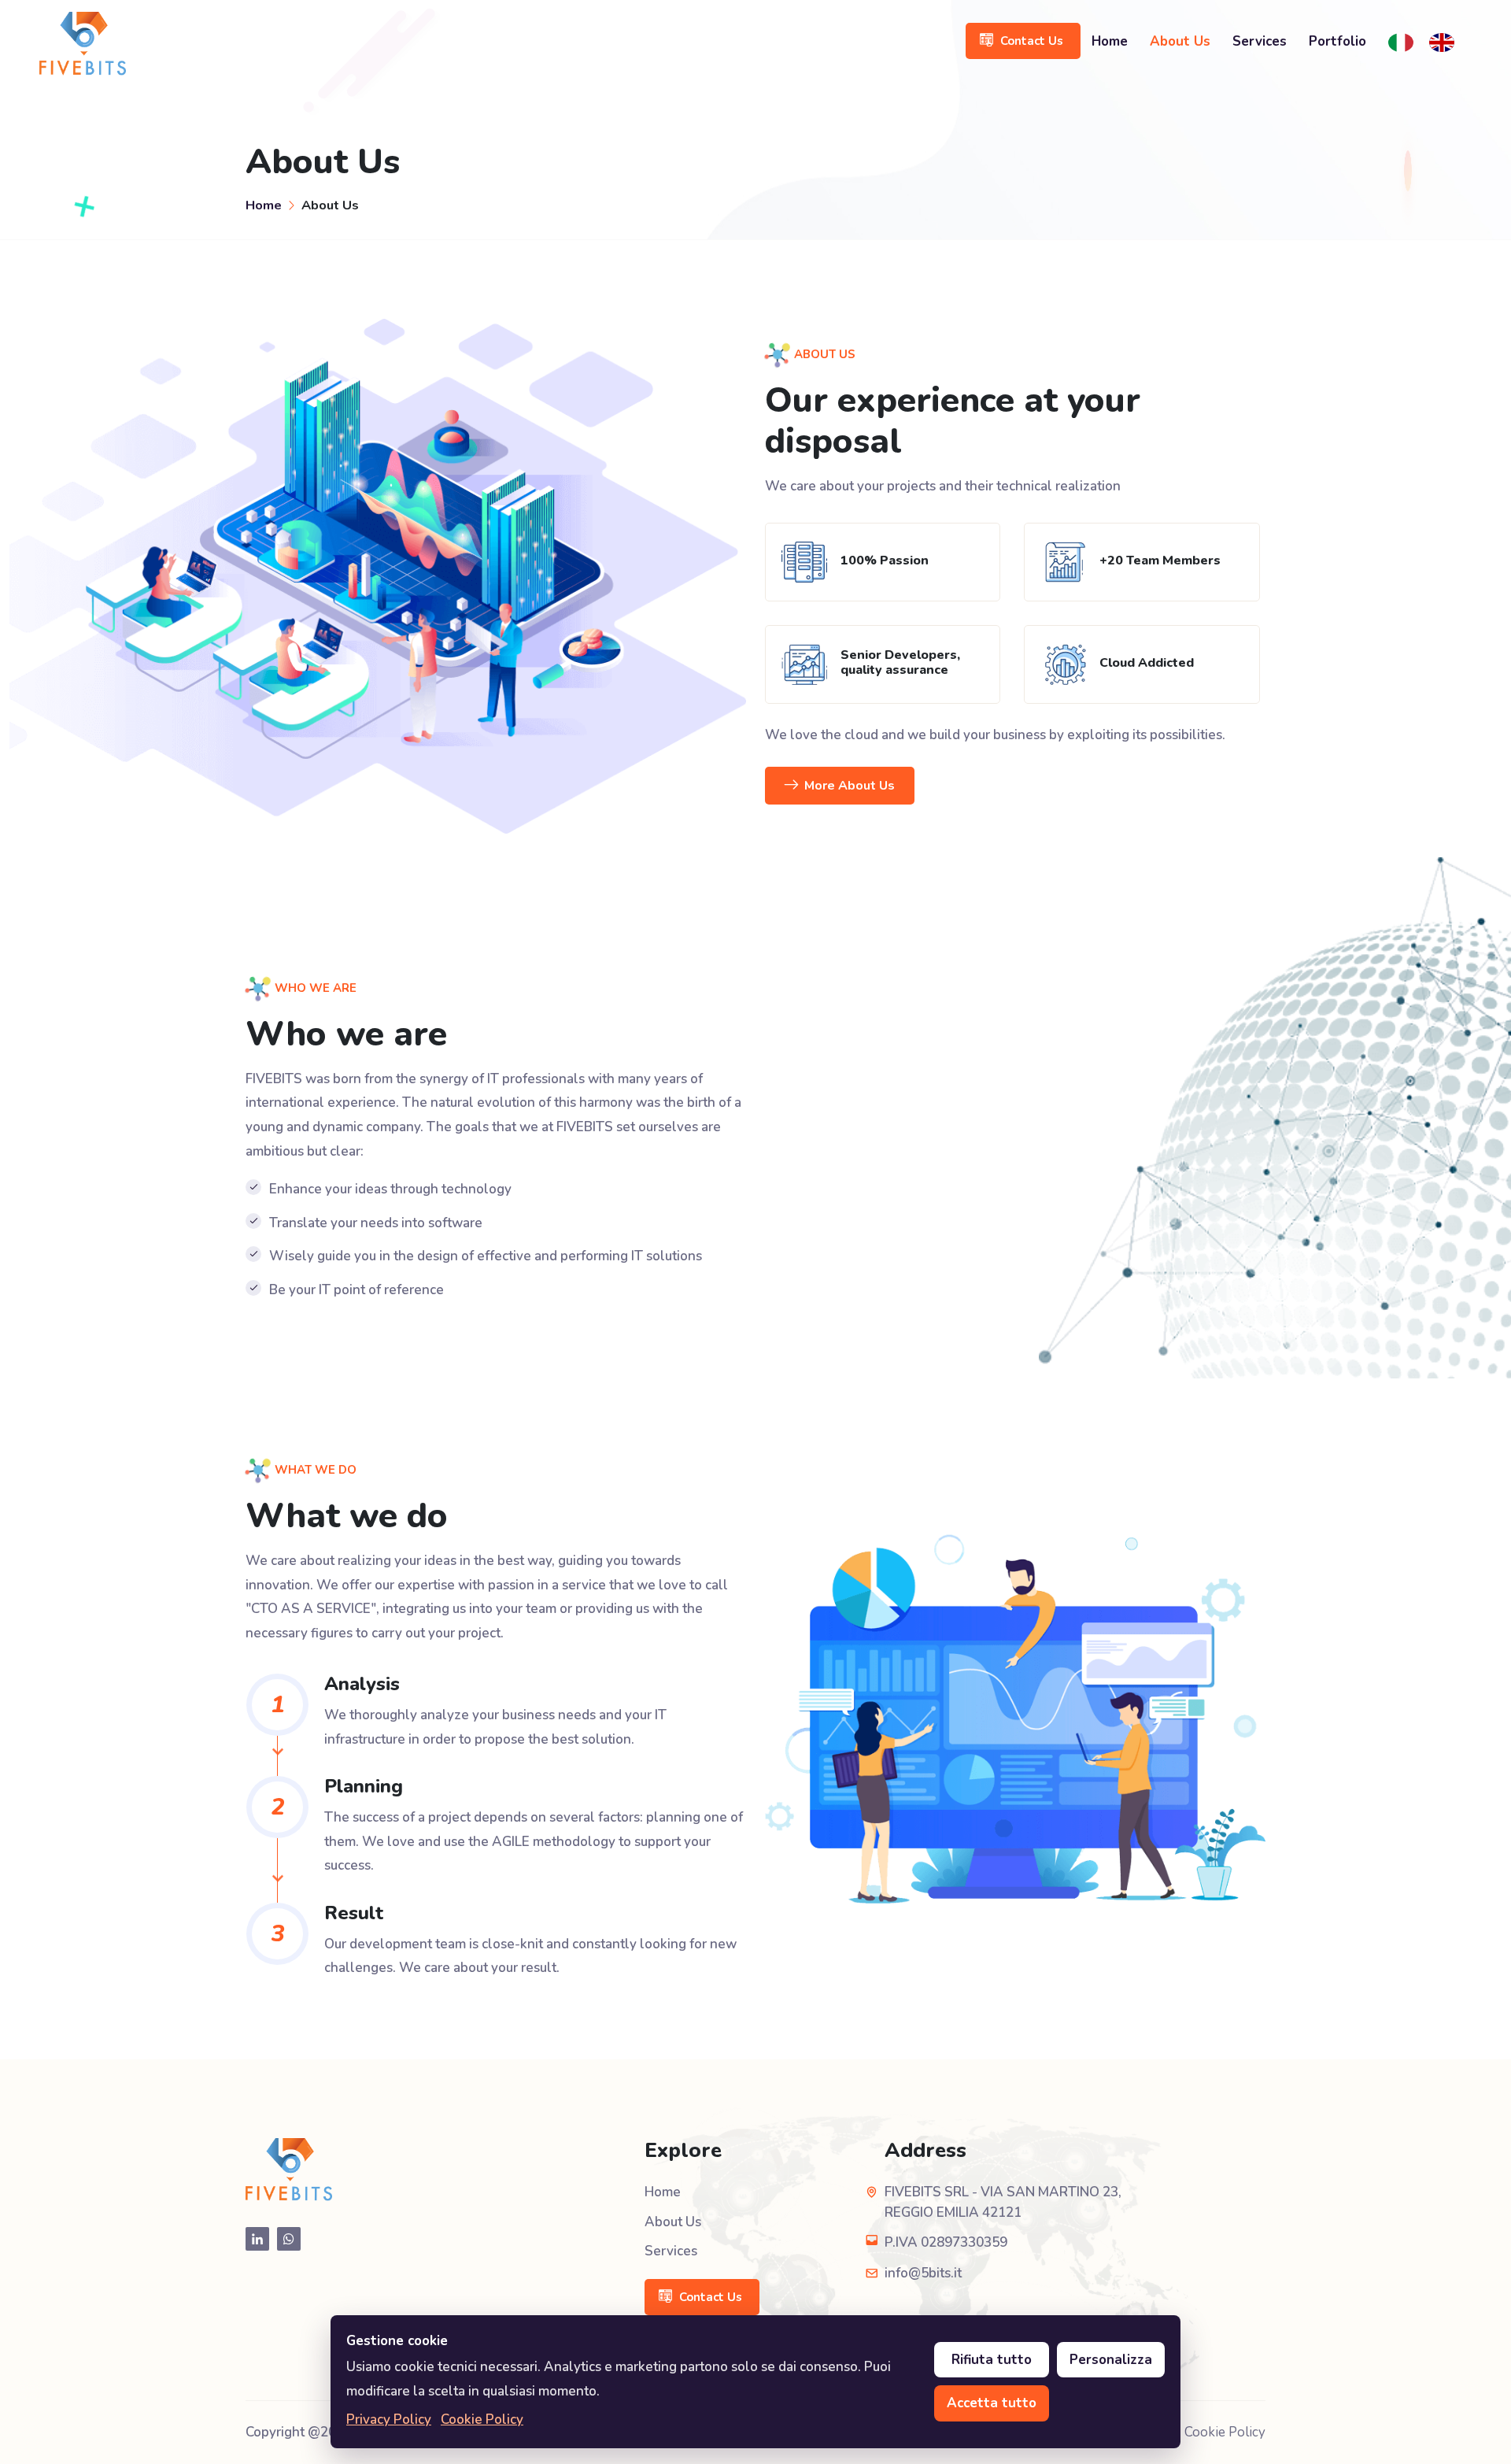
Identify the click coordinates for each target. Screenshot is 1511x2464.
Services (1260, 41)
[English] (1446, 42)
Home (1110, 41)
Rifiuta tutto (992, 2360)
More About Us (850, 786)
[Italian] (1405, 42)
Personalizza (1111, 2360)
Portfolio (1337, 41)
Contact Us (1032, 41)
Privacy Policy (389, 2420)
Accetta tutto (992, 2403)
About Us (1180, 41)
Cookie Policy (1225, 2432)
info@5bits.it (923, 2273)
